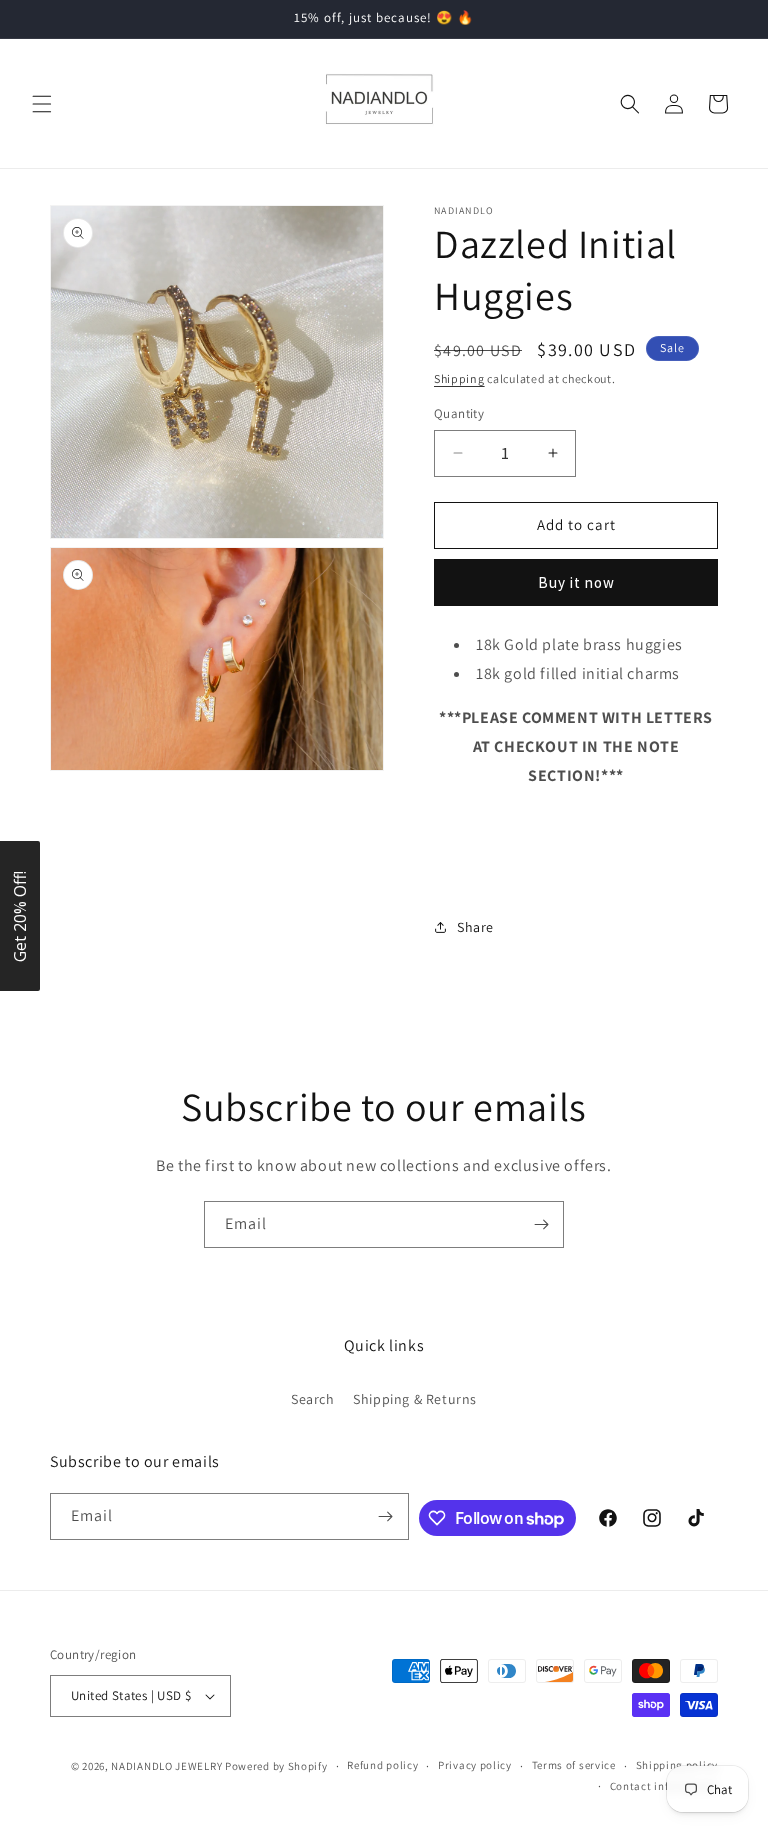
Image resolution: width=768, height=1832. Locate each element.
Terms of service (574, 1765)
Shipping (459, 378)
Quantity (459, 413)
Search (313, 1399)
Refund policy (382, 1765)
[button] (42, 104)
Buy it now (576, 582)
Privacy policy (475, 1765)
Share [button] (475, 927)
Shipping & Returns (415, 1399)
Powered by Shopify (276, 1766)
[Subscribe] (541, 1224)
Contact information (664, 1786)
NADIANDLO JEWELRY (166, 1766)
